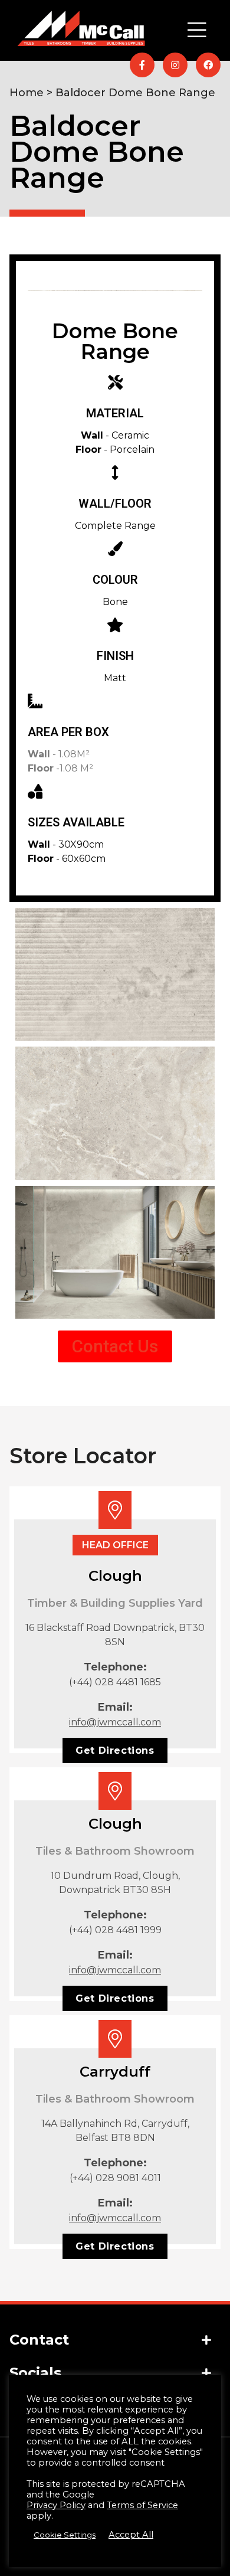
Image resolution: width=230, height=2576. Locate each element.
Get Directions (115, 1750)
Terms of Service (142, 2505)
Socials (35, 2373)
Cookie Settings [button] (65, 2535)
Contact (39, 2340)
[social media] (142, 65)
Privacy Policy (56, 2505)
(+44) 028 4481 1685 (115, 1682)
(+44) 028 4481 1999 (115, 1930)
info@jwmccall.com (115, 1722)
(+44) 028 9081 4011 (115, 2178)
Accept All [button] (131, 2535)
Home (27, 93)
